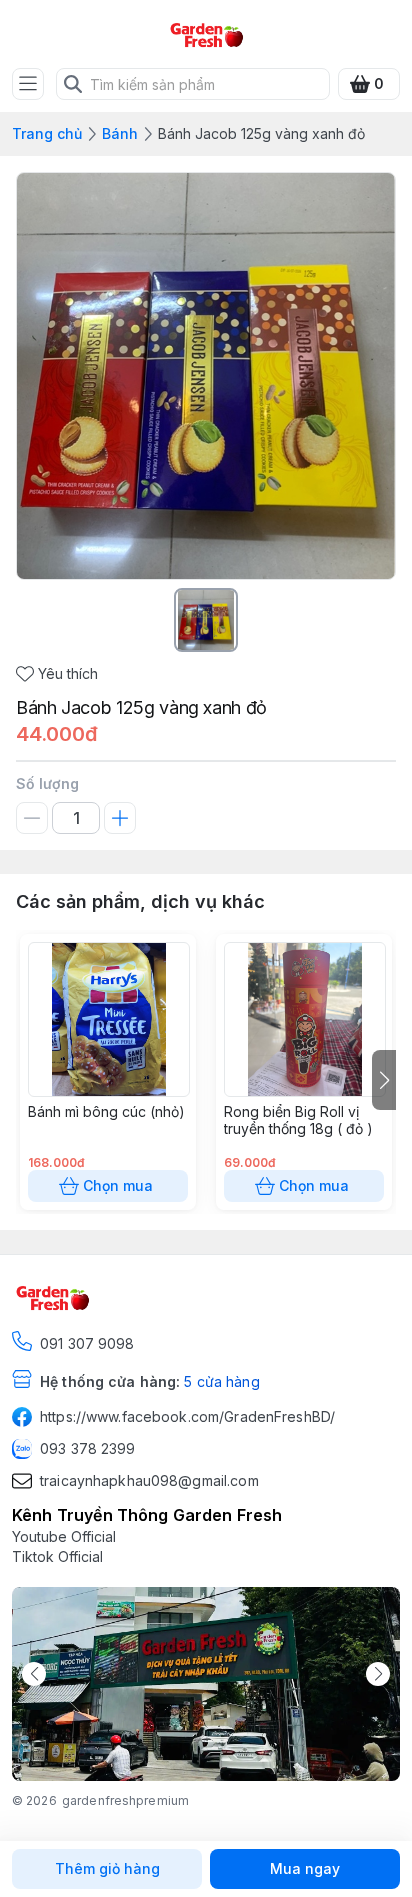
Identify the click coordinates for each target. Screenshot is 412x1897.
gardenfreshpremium (125, 1800)
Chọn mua (118, 1185)
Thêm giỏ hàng (107, 1868)
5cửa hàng (221, 1381)
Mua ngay (305, 1868)
